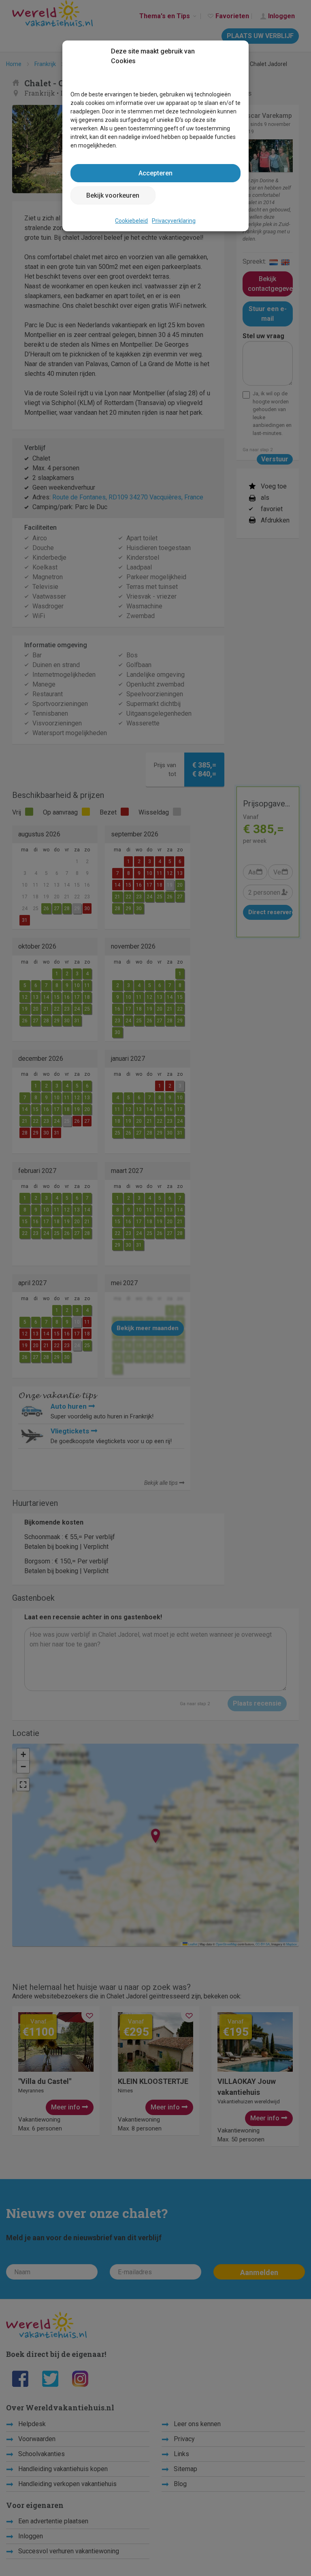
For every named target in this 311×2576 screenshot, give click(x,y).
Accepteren (155, 173)
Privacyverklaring (174, 221)
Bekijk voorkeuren (113, 195)
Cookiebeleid (131, 221)
